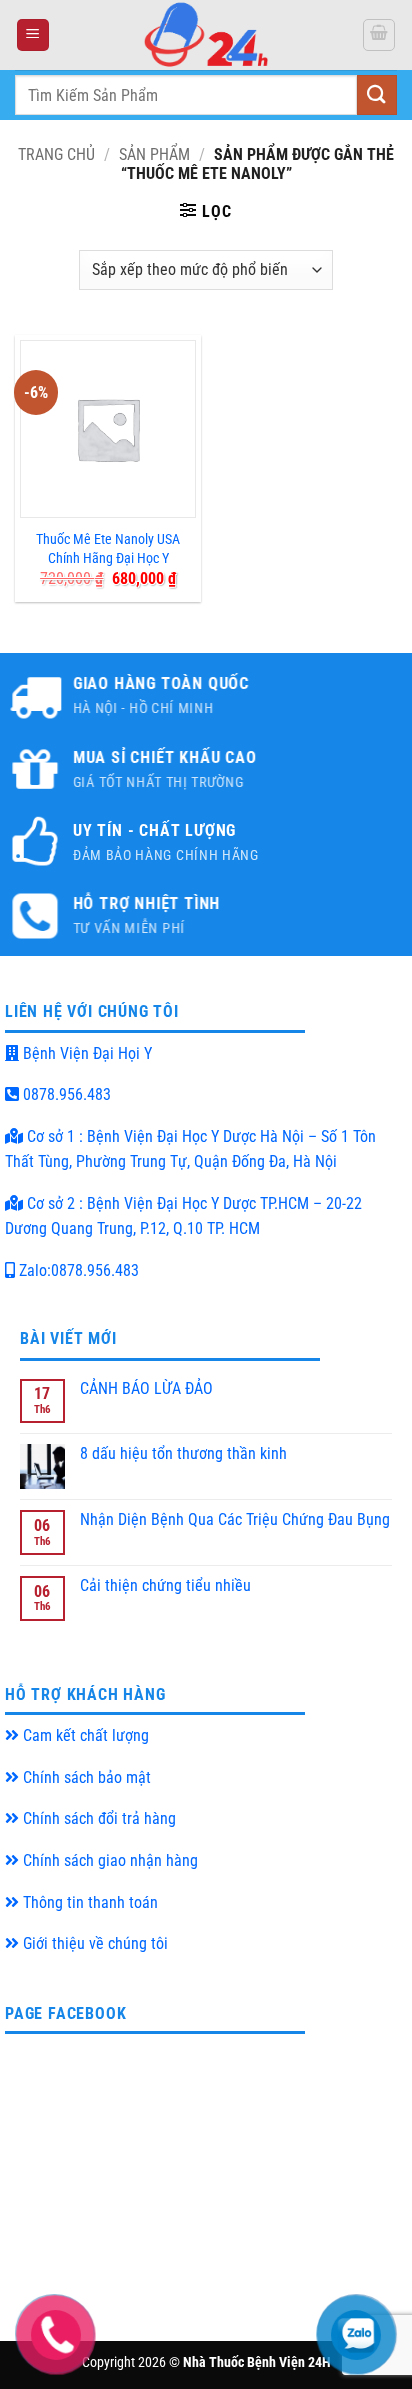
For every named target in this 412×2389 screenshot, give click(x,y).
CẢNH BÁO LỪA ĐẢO (146, 1388)
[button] (33, 35)
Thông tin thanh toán (88, 1902)
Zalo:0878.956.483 (77, 1270)
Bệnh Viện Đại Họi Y (85, 1053)
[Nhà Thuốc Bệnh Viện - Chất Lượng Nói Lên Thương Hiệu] (206, 35)
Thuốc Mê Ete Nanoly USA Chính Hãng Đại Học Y (108, 549)
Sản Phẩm (154, 154)
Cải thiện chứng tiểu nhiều (165, 1585)
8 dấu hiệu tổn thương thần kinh (183, 1453)
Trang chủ (56, 154)
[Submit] (377, 94)
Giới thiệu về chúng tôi (93, 1943)
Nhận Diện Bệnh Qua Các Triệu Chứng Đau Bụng (235, 1519)
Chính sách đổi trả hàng (97, 1818)
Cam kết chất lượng (84, 1735)
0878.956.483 (65, 1094)
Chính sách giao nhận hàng (108, 1860)
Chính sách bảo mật (85, 1777)
